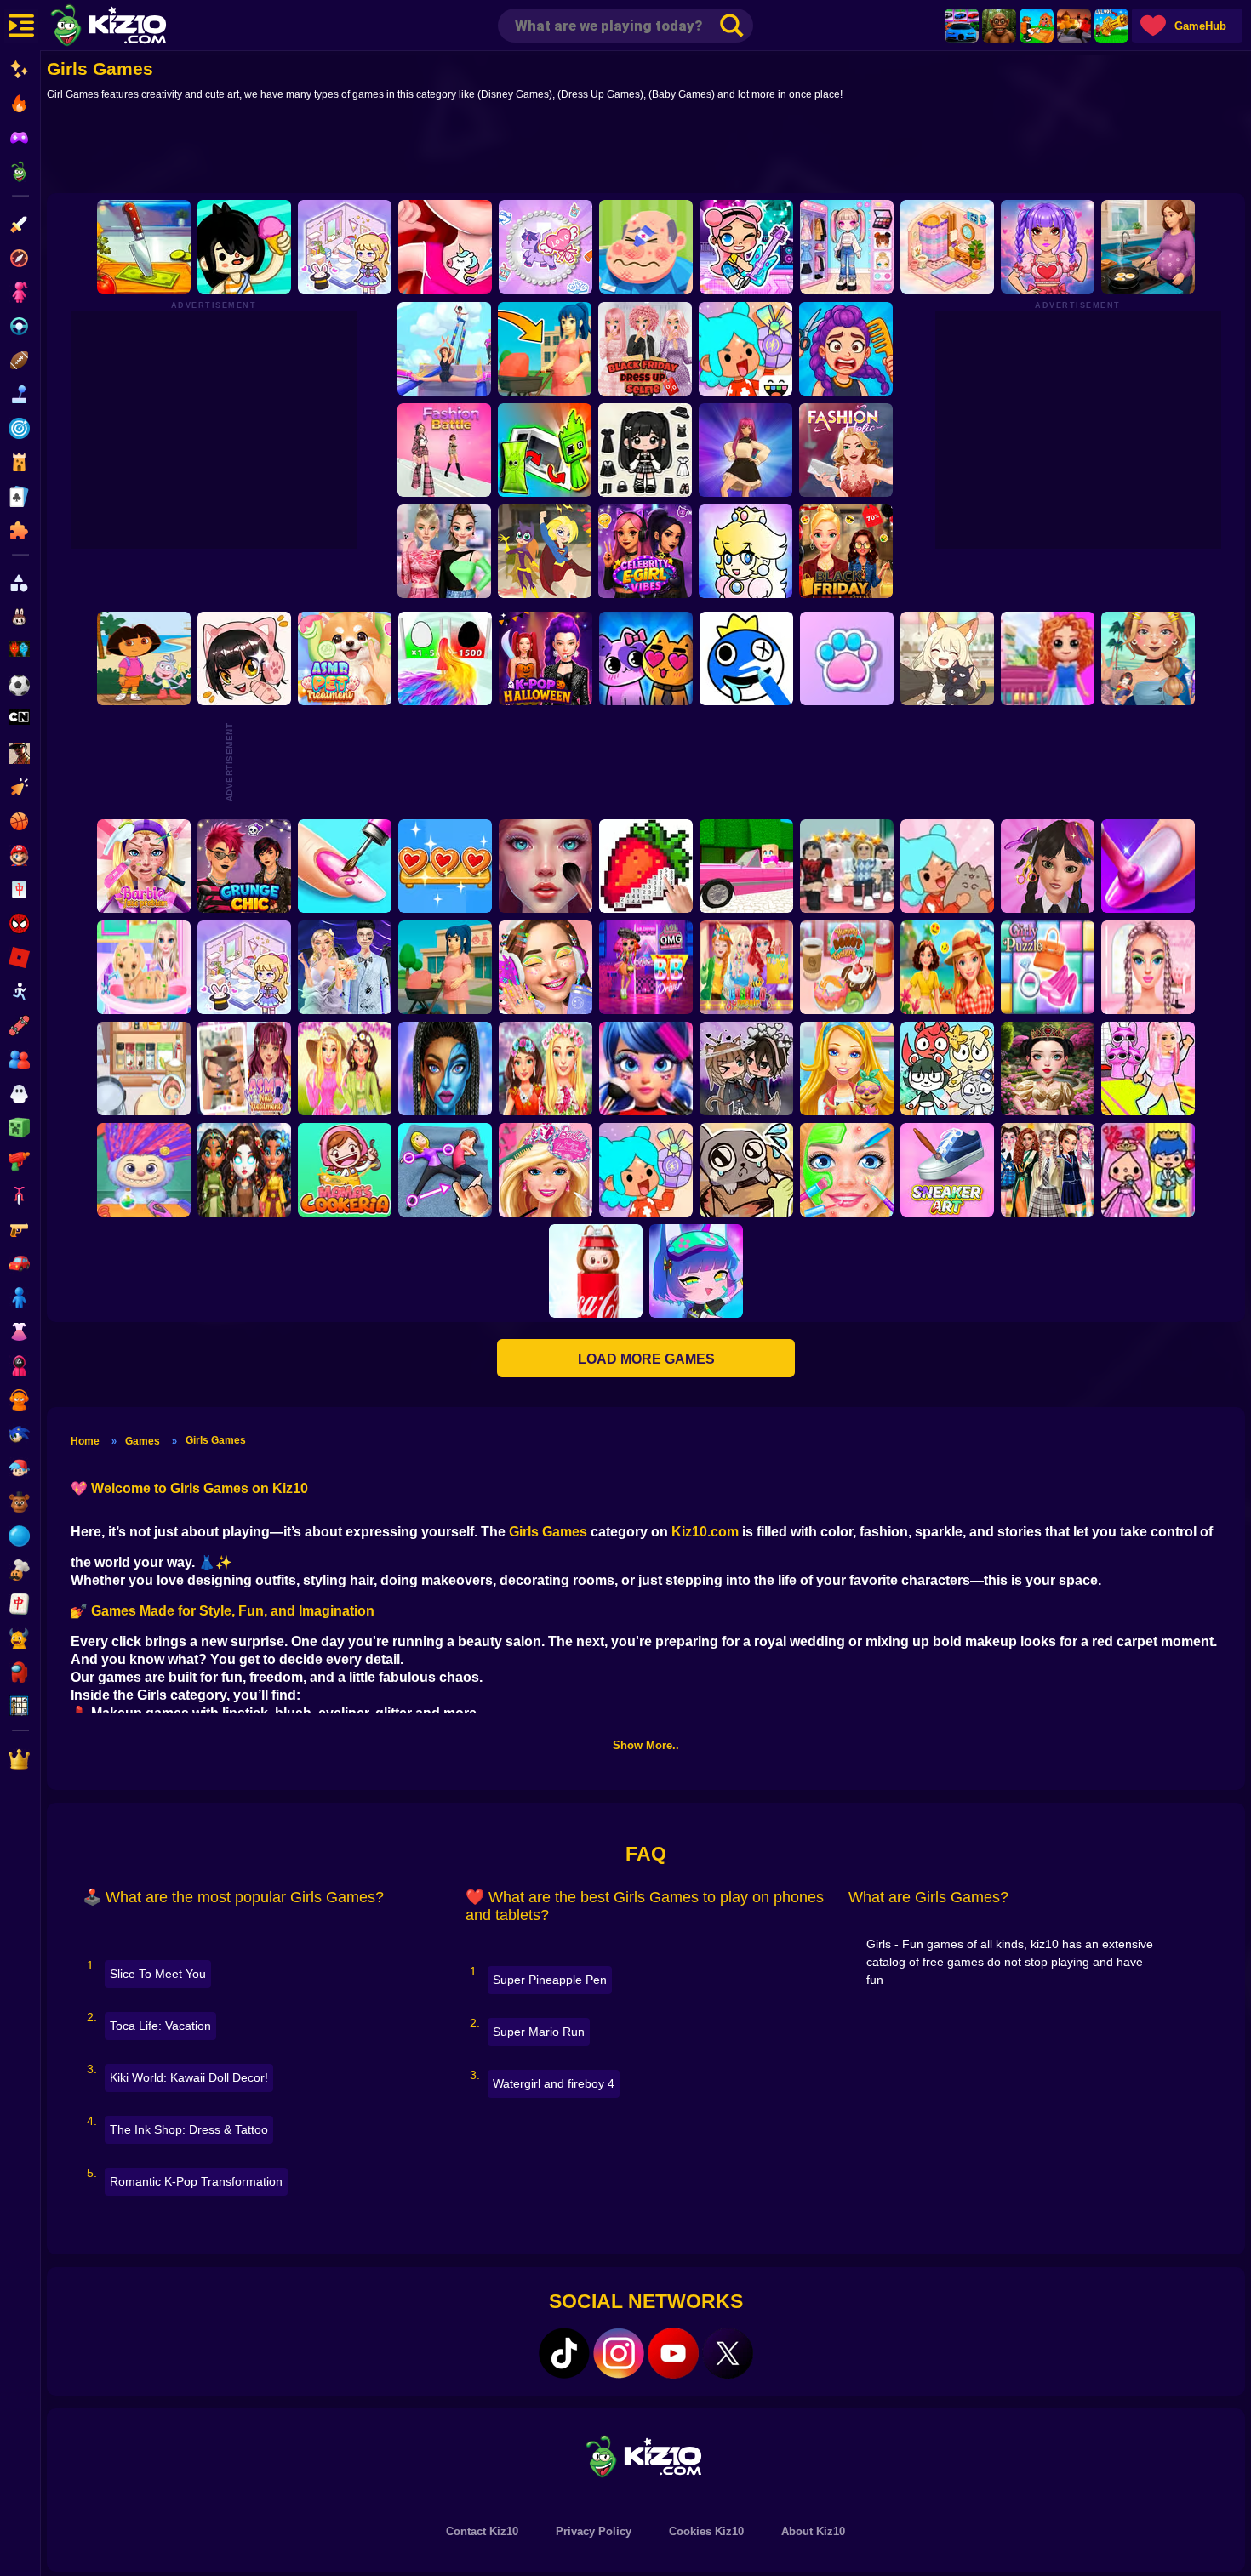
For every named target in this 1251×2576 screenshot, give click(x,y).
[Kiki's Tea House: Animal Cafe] (947, 658)
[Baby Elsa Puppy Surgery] (144, 967)
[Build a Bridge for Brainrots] (1037, 26)
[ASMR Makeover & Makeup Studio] (546, 866)
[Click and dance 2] (745, 450)
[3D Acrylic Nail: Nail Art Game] (345, 866)
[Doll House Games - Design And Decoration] (1048, 658)
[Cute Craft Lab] (546, 247)
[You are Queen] (445, 658)
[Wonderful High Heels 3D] (444, 349)
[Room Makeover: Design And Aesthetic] (947, 247)
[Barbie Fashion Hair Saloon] (546, 1170)
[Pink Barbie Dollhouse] (746, 866)
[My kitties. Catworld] (646, 658)
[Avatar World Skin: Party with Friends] (746, 247)
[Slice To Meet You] (144, 247)
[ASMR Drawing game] (746, 658)
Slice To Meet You (158, 1974)
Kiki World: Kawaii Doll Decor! (189, 2077)
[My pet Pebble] (746, 1170)
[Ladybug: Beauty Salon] (646, 1069)
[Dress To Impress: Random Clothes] (847, 866)
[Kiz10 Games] (646, 2456)
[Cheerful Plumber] (745, 551)
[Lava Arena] (1074, 26)
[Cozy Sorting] (445, 866)
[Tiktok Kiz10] (564, 2353)
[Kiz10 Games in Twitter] (728, 2353)
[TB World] (646, 1170)
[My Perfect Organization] (144, 1069)
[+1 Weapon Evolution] (1111, 26)
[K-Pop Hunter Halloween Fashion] (546, 658)
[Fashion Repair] (746, 967)
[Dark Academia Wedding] (345, 967)
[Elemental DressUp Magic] (244, 1170)
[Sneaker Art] (947, 1170)
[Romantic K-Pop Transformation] (1048, 247)
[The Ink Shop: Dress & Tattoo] (445, 247)
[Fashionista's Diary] (244, 658)
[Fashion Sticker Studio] (645, 450)
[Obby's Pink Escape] (1148, 1069)
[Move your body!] (445, 1170)
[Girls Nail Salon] (1148, 866)
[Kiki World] (244, 967)
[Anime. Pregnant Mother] (445, 967)
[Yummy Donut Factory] (847, 967)
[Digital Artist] (646, 866)
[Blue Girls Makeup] (445, 1069)
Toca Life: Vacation (160, 2026)
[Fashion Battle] (444, 450)
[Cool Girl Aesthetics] (546, 967)
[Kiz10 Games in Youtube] (673, 2353)
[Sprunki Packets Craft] (545, 450)
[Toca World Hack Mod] (947, 866)
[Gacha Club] (696, 1271)
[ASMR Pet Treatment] (345, 658)
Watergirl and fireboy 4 (554, 2083)
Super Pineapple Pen (550, 1980)
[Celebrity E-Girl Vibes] (645, 551)
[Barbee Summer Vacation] (947, 967)
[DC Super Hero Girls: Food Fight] (545, 551)
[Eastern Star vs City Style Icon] (1048, 1069)
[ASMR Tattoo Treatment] (1148, 658)
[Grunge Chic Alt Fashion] (244, 866)
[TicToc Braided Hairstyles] (1148, 967)
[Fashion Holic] (846, 450)
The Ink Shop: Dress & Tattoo (189, 2129)
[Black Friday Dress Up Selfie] (645, 349)
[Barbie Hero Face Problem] (144, 866)
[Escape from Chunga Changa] (999, 26)
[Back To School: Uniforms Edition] (1048, 1170)
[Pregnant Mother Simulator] (545, 349)
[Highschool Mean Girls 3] (444, 551)
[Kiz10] (136, 27)
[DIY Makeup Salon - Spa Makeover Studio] (847, 1170)
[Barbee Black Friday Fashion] (846, 551)
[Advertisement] (646, 151)
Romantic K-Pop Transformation (196, 2181)
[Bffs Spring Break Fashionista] (345, 1069)
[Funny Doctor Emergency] (646, 247)
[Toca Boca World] (745, 349)
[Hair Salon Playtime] (846, 349)
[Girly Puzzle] (1048, 967)
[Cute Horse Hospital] (847, 1069)
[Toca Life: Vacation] (244, 247)
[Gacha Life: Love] (746, 1069)
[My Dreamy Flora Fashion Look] (546, 1069)
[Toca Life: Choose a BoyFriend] (1148, 1170)
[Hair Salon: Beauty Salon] (1048, 866)
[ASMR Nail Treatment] (244, 1069)
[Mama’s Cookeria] (345, 1170)
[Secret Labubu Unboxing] (596, 1271)
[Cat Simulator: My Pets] (847, 658)
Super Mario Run (539, 2032)
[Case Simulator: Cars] (962, 26)
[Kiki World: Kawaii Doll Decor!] (345, 247)
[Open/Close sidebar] (21, 26)
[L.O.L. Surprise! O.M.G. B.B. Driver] (646, 967)
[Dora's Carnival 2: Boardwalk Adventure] (144, 658)
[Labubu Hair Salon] (144, 1170)
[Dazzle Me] (847, 247)
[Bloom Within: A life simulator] (1148, 247)
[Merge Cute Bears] (947, 1069)
